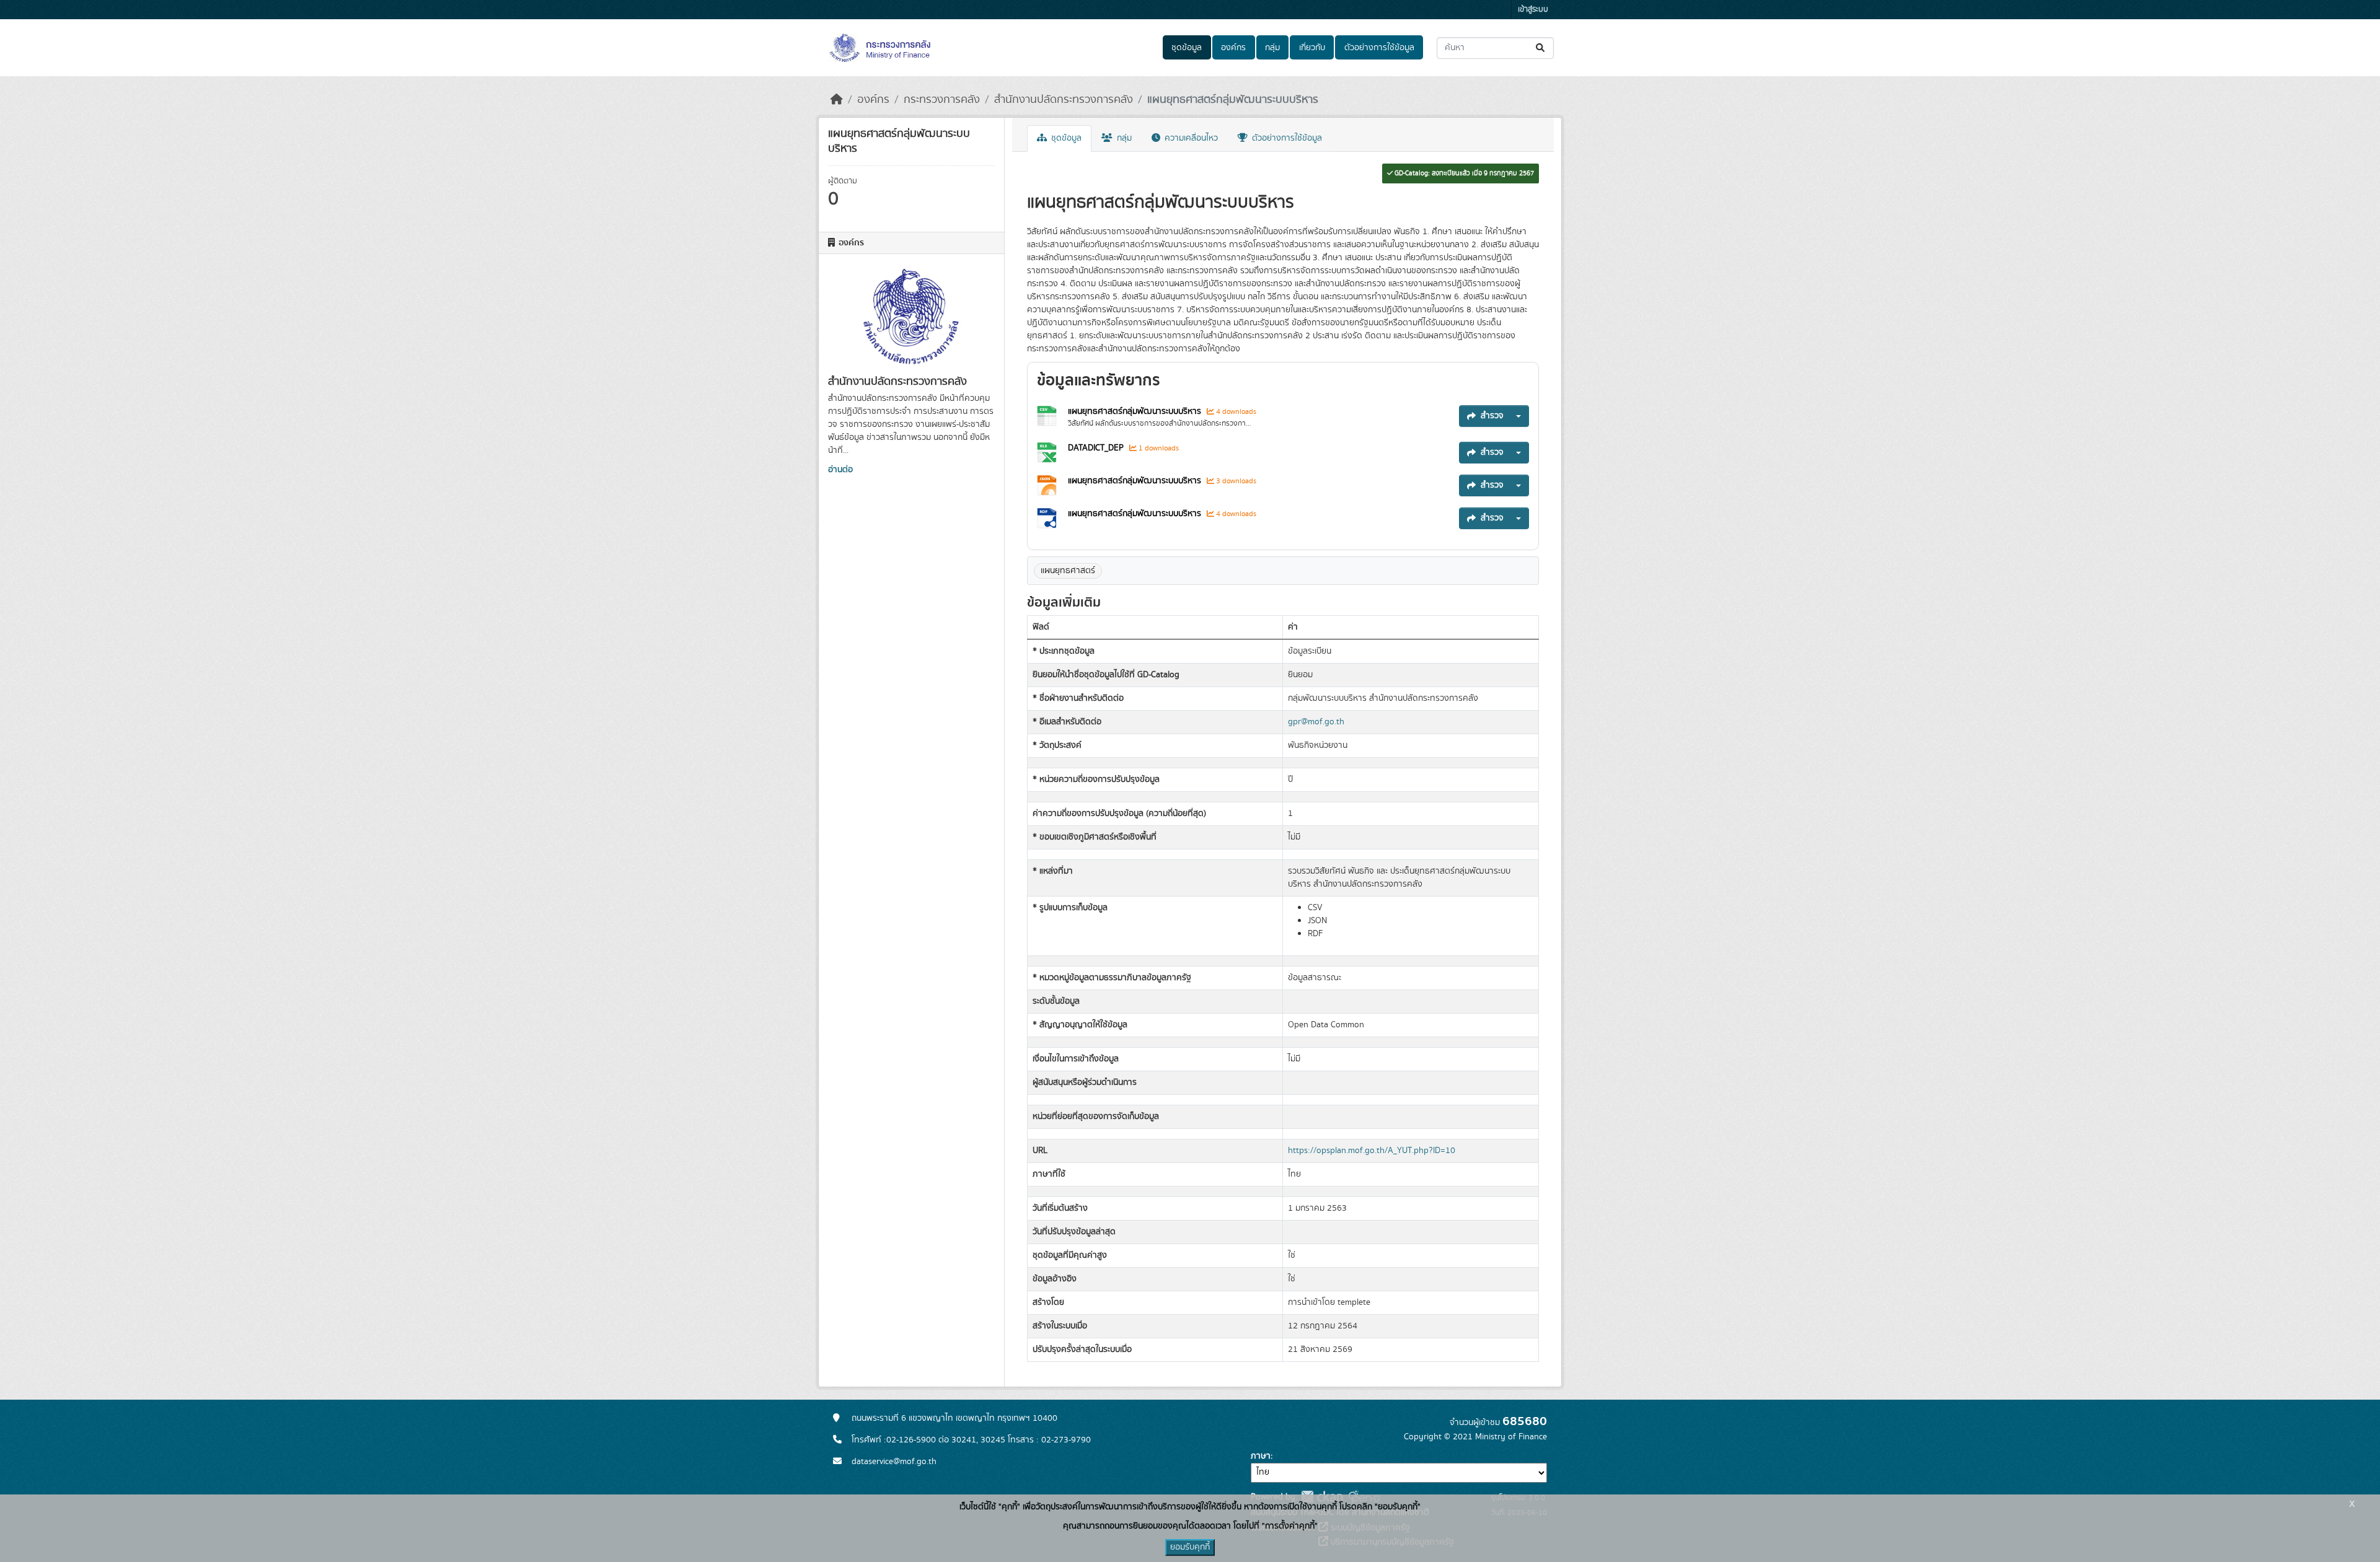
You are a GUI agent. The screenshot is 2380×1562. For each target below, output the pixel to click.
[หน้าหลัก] (837, 100)
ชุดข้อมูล (1187, 48)
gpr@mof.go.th (1316, 722)
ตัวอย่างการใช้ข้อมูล (1379, 48)
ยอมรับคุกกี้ (1190, 1547)
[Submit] (1541, 48)
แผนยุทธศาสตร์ (1068, 571)
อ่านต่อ (840, 470)
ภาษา (1261, 1456)
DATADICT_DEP (1096, 448)
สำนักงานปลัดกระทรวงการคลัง (1064, 100)
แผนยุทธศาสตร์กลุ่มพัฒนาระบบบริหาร (1233, 100)
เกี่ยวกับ (1312, 48)
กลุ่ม (1272, 48)
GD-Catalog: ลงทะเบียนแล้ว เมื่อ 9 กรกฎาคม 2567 (1463, 173)
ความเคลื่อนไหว (1190, 138)
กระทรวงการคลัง (942, 100)
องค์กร (1233, 48)
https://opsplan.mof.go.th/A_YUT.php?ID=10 (1372, 1151)
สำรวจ (1492, 416)
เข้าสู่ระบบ (1533, 10)
